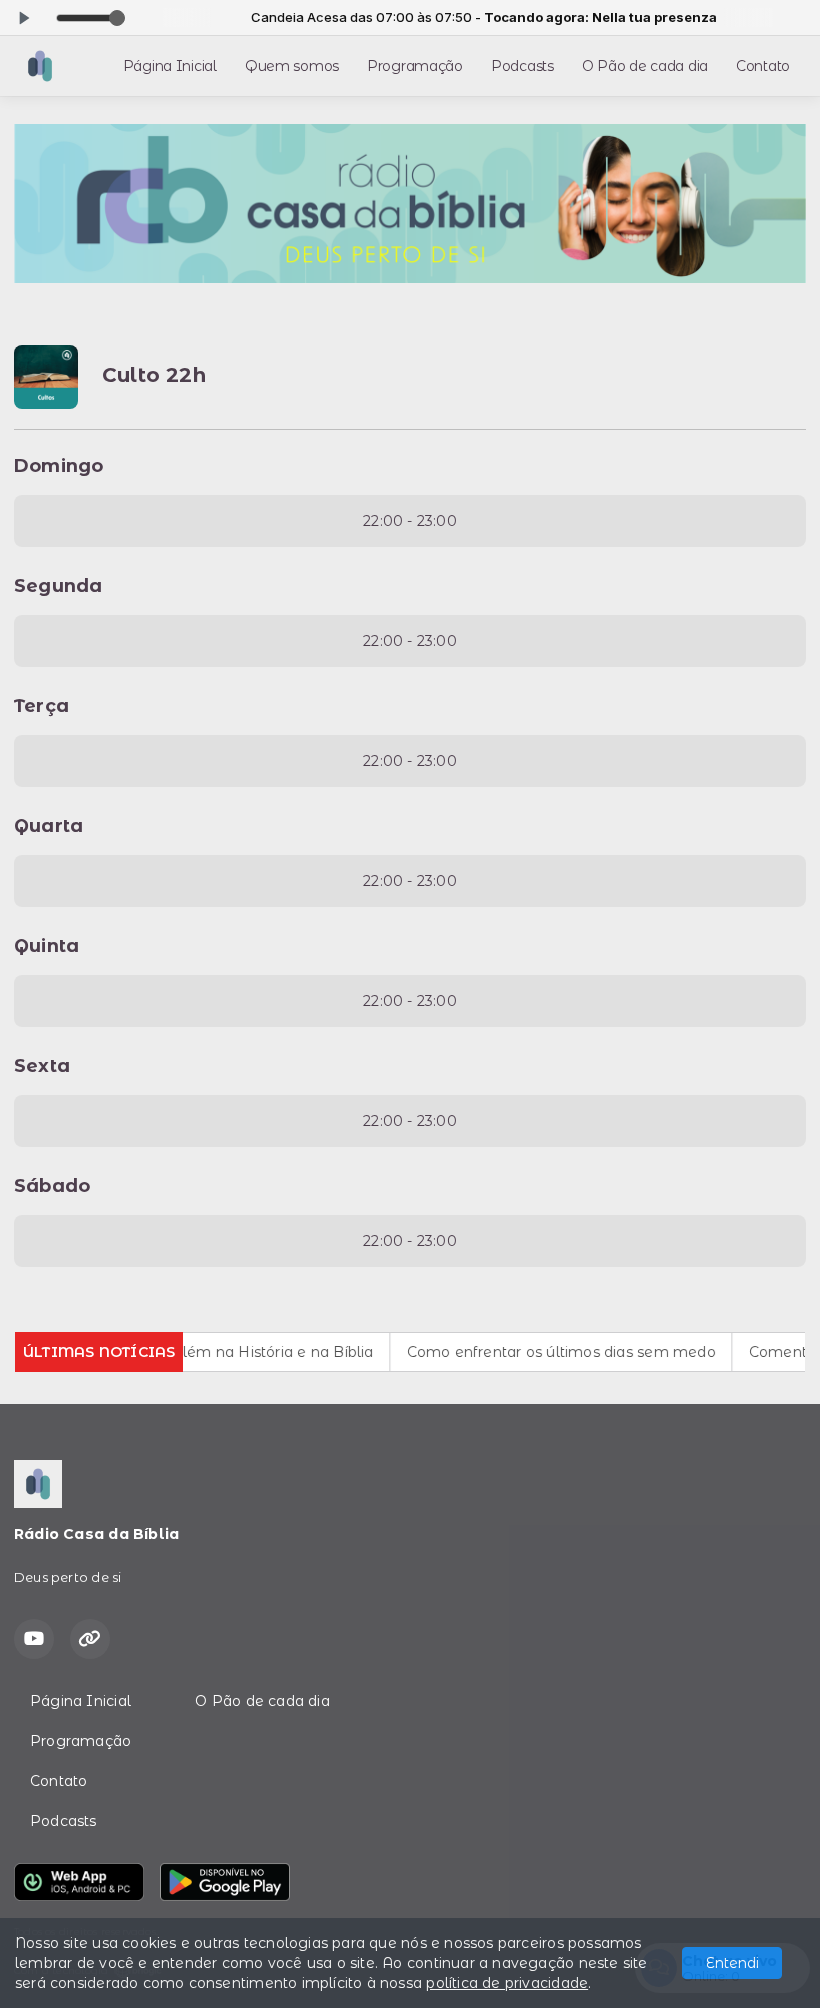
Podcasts (522, 66)
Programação (415, 66)
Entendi (732, 1963)
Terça (41, 706)
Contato (763, 66)
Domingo (58, 466)
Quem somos (292, 66)
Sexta (42, 1066)
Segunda (58, 586)
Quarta (48, 826)
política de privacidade (507, 1983)
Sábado (52, 1186)
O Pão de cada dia (645, 66)
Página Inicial (170, 66)
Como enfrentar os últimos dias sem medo (535, 1352)
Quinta (46, 946)
